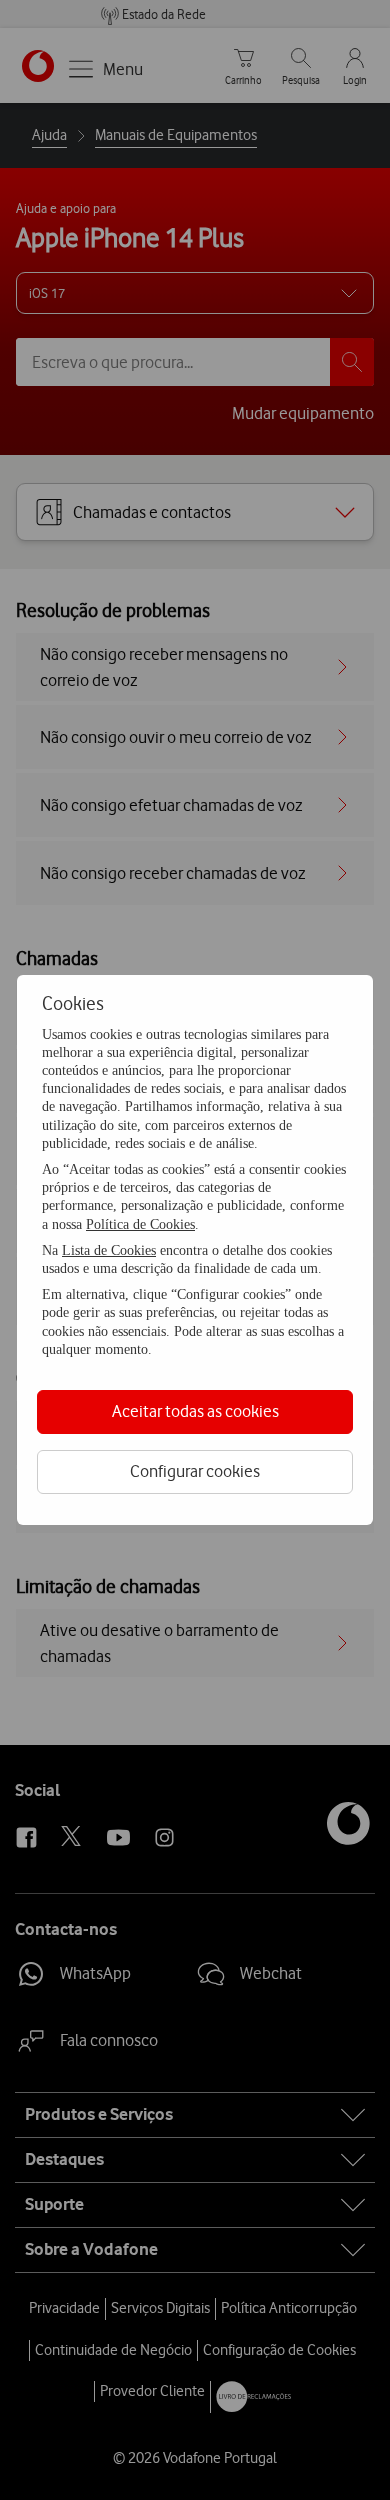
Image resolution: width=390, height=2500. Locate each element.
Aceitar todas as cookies (195, 1411)
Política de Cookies (140, 1224)
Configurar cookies (195, 1471)
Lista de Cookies (109, 1250)
